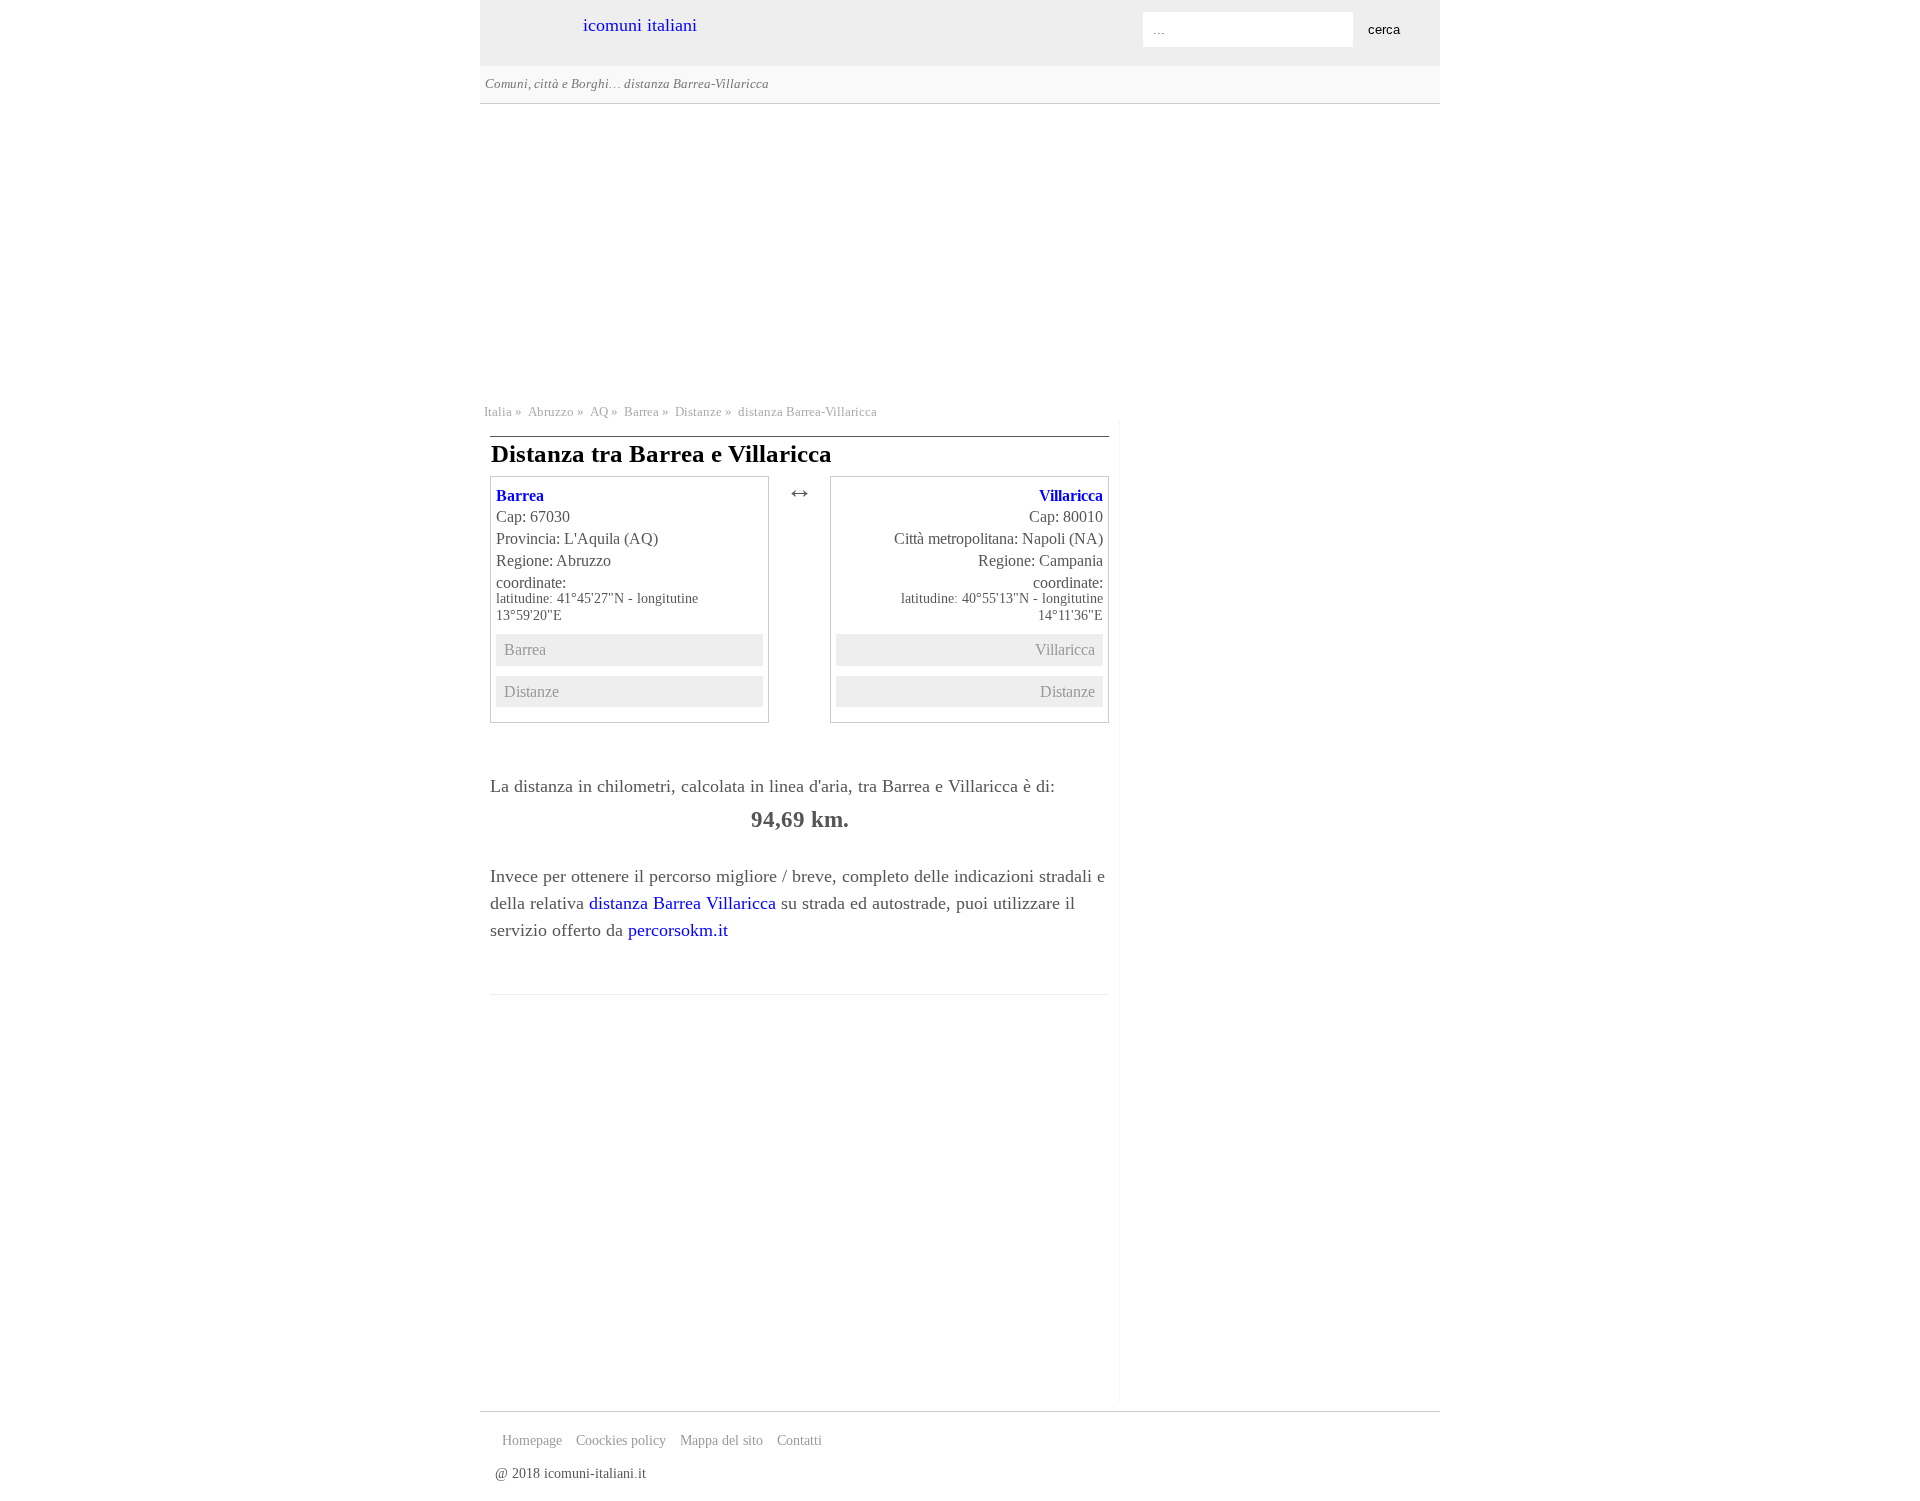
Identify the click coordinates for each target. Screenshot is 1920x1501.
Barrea (641, 412)
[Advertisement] (960, 251)
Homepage (532, 1440)
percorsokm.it (678, 930)
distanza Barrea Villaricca (682, 903)
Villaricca (1071, 495)
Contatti (799, 1440)
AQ (599, 412)
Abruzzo (551, 412)
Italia (498, 412)
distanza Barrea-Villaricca (807, 412)
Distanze (698, 412)
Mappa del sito (721, 1440)
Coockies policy (621, 1440)
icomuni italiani (640, 25)
